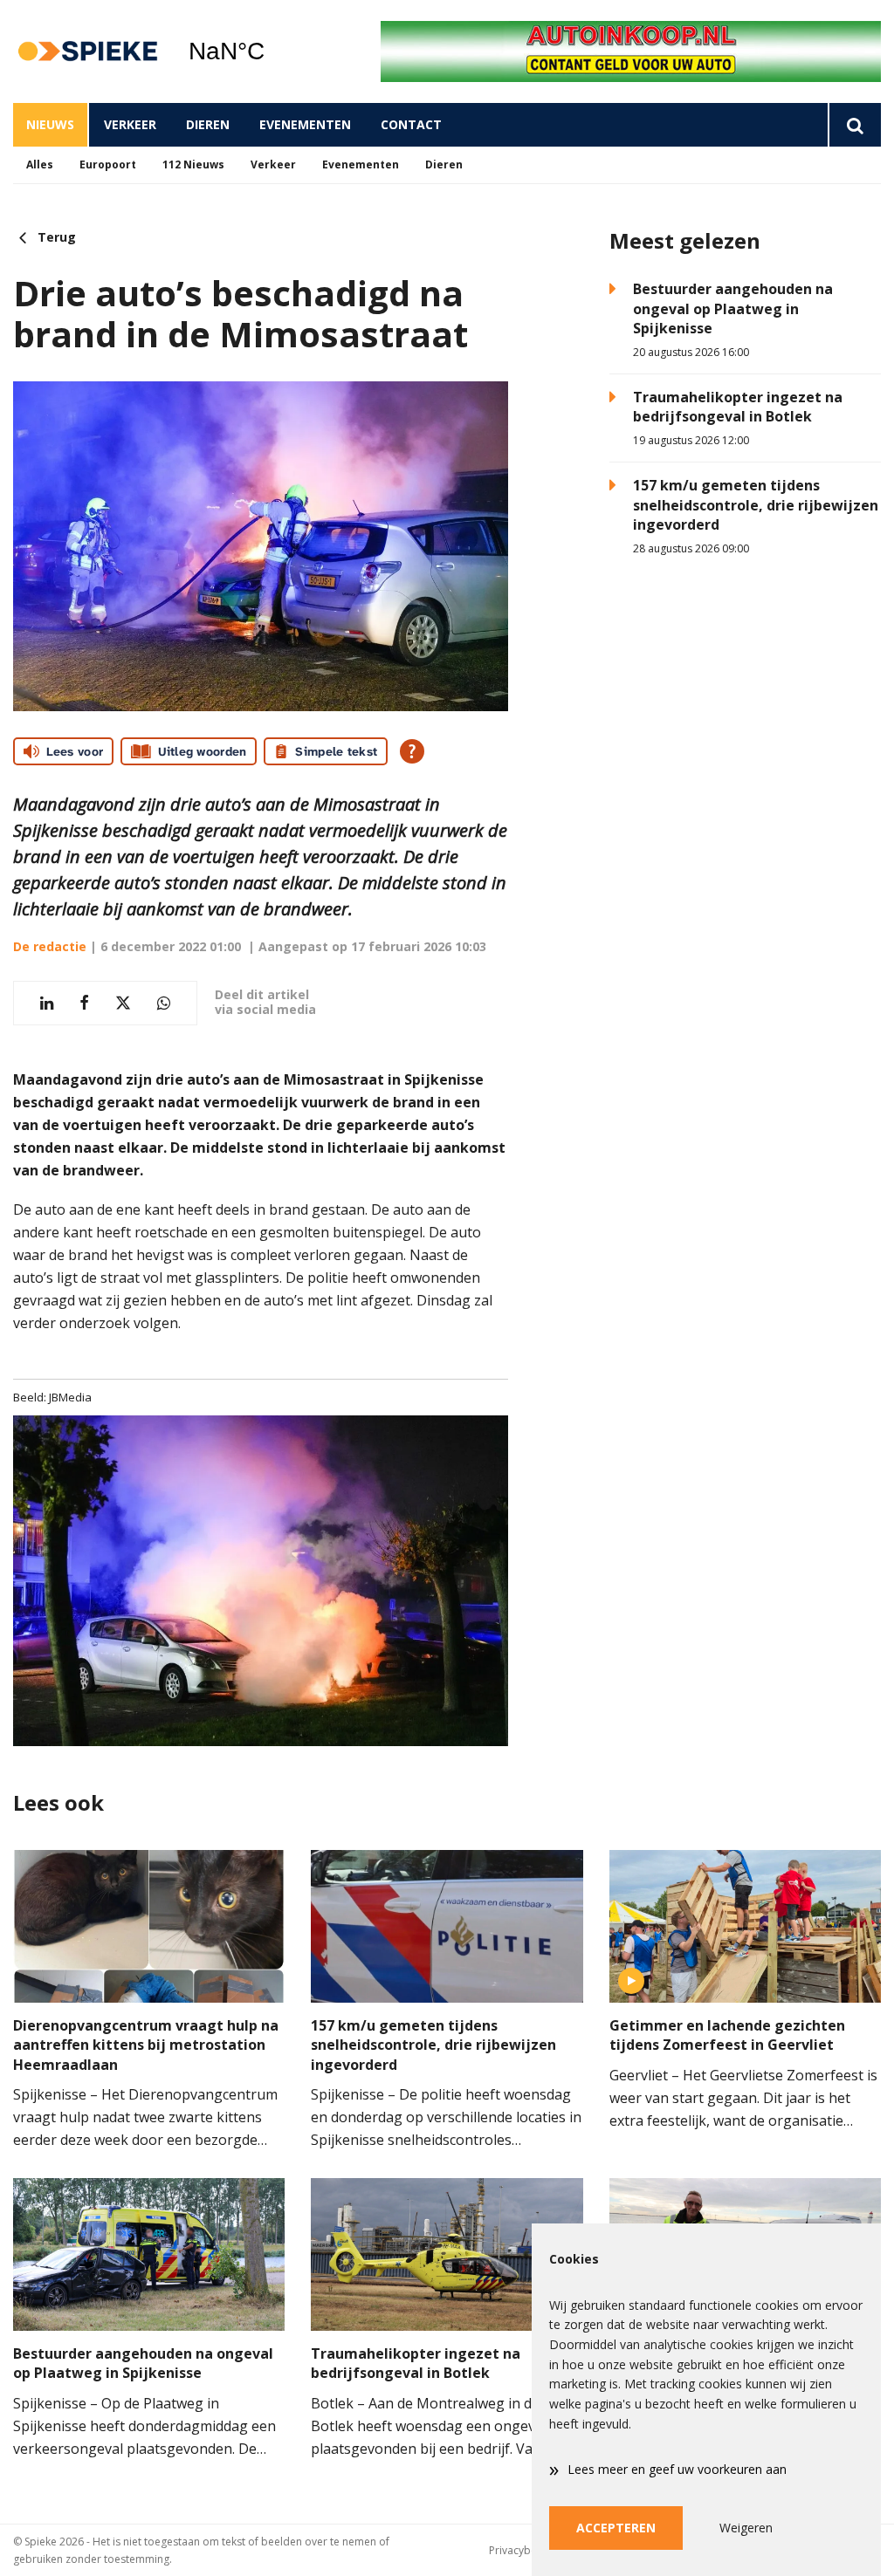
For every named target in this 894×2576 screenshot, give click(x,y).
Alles (40, 164)
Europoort (108, 164)
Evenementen (305, 124)
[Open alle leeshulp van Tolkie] (412, 751)
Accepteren (616, 2528)
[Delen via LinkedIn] (47, 1003)
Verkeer (130, 124)
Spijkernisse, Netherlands (271, 51)
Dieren (208, 124)
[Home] (87, 52)
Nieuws (50, 124)
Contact (411, 124)
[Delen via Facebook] (84, 1003)
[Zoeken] (854, 125)
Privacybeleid (522, 2550)
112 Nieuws (193, 164)
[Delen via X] (123, 1003)
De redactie (50, 946)
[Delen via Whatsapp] (164, 1003)
